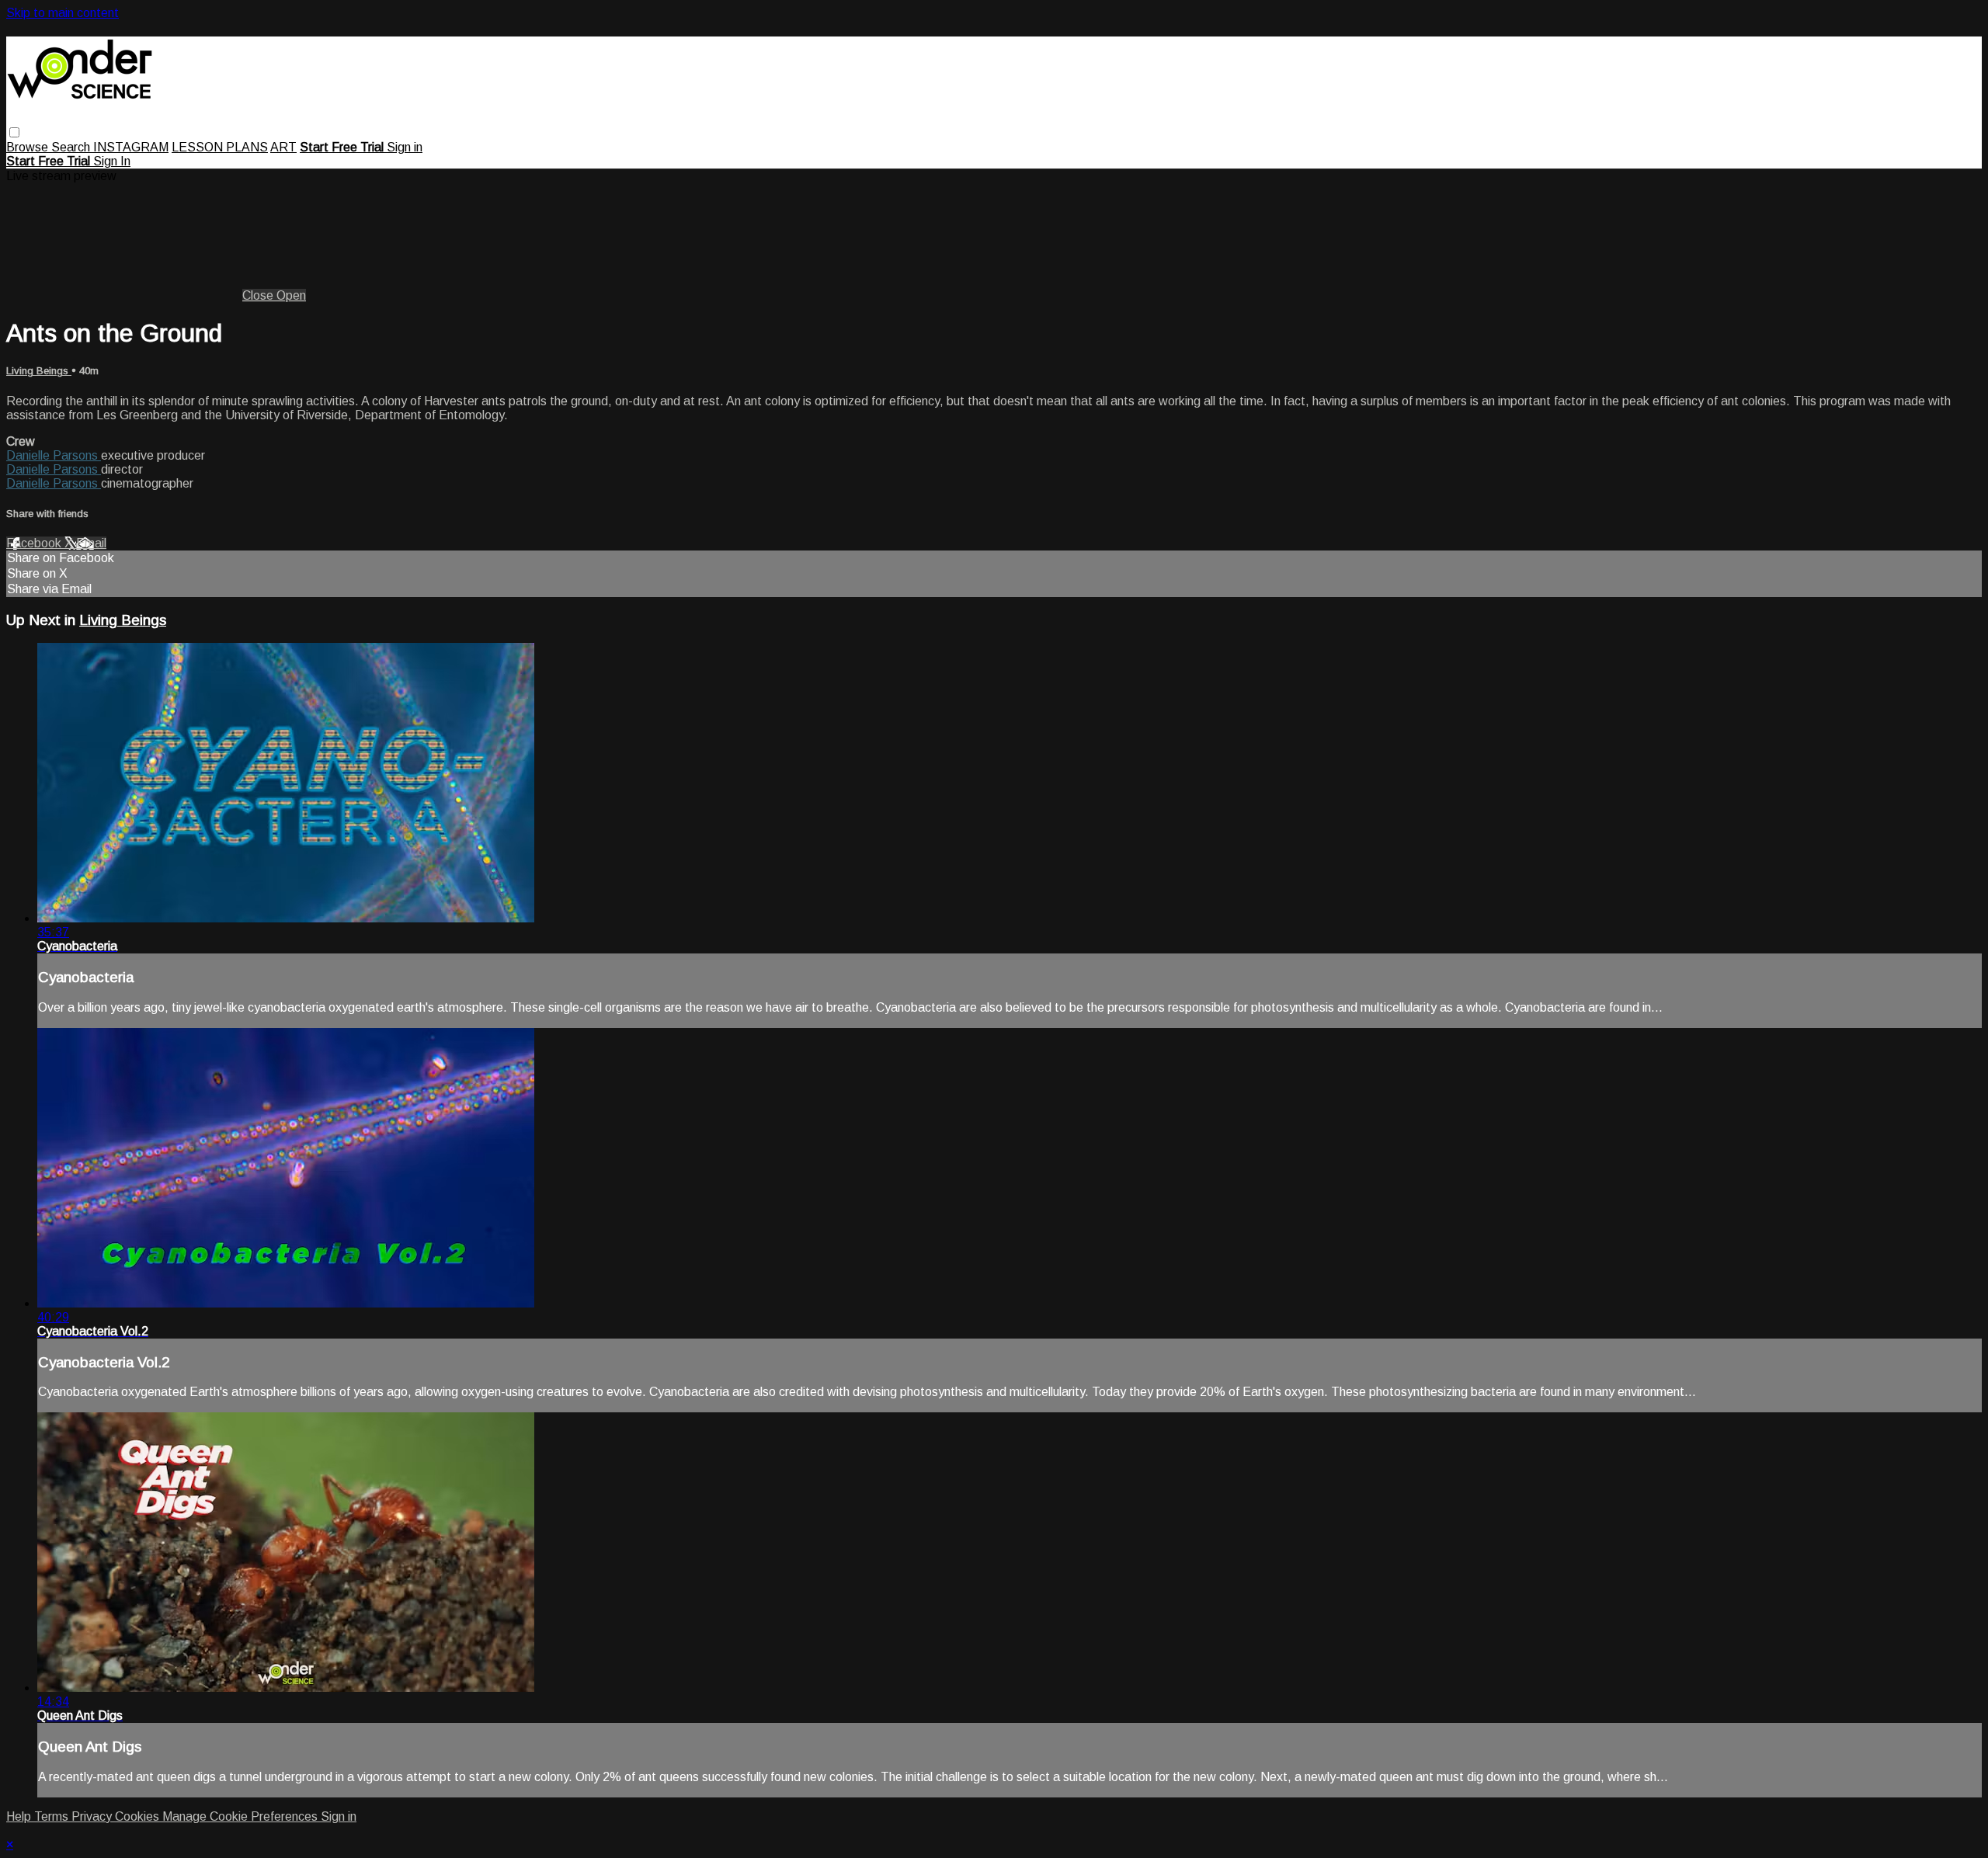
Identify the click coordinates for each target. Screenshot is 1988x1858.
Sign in (405, 147)
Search (72, 147)
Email (91, 543)
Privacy (93, 1816)
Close (259, 295)
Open (291, 295)
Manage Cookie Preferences (242, 1816)
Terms (53, 1816)
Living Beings (39, 371)
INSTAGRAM (131, 147)
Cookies (139, 1816)
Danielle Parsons (54, 455)
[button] (14, 132)
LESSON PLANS (220, 147)
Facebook (35, 543)
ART (283, 147)
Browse (29, 147)
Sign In (112, 161)
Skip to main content (63, 13)
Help (20, 1816)
